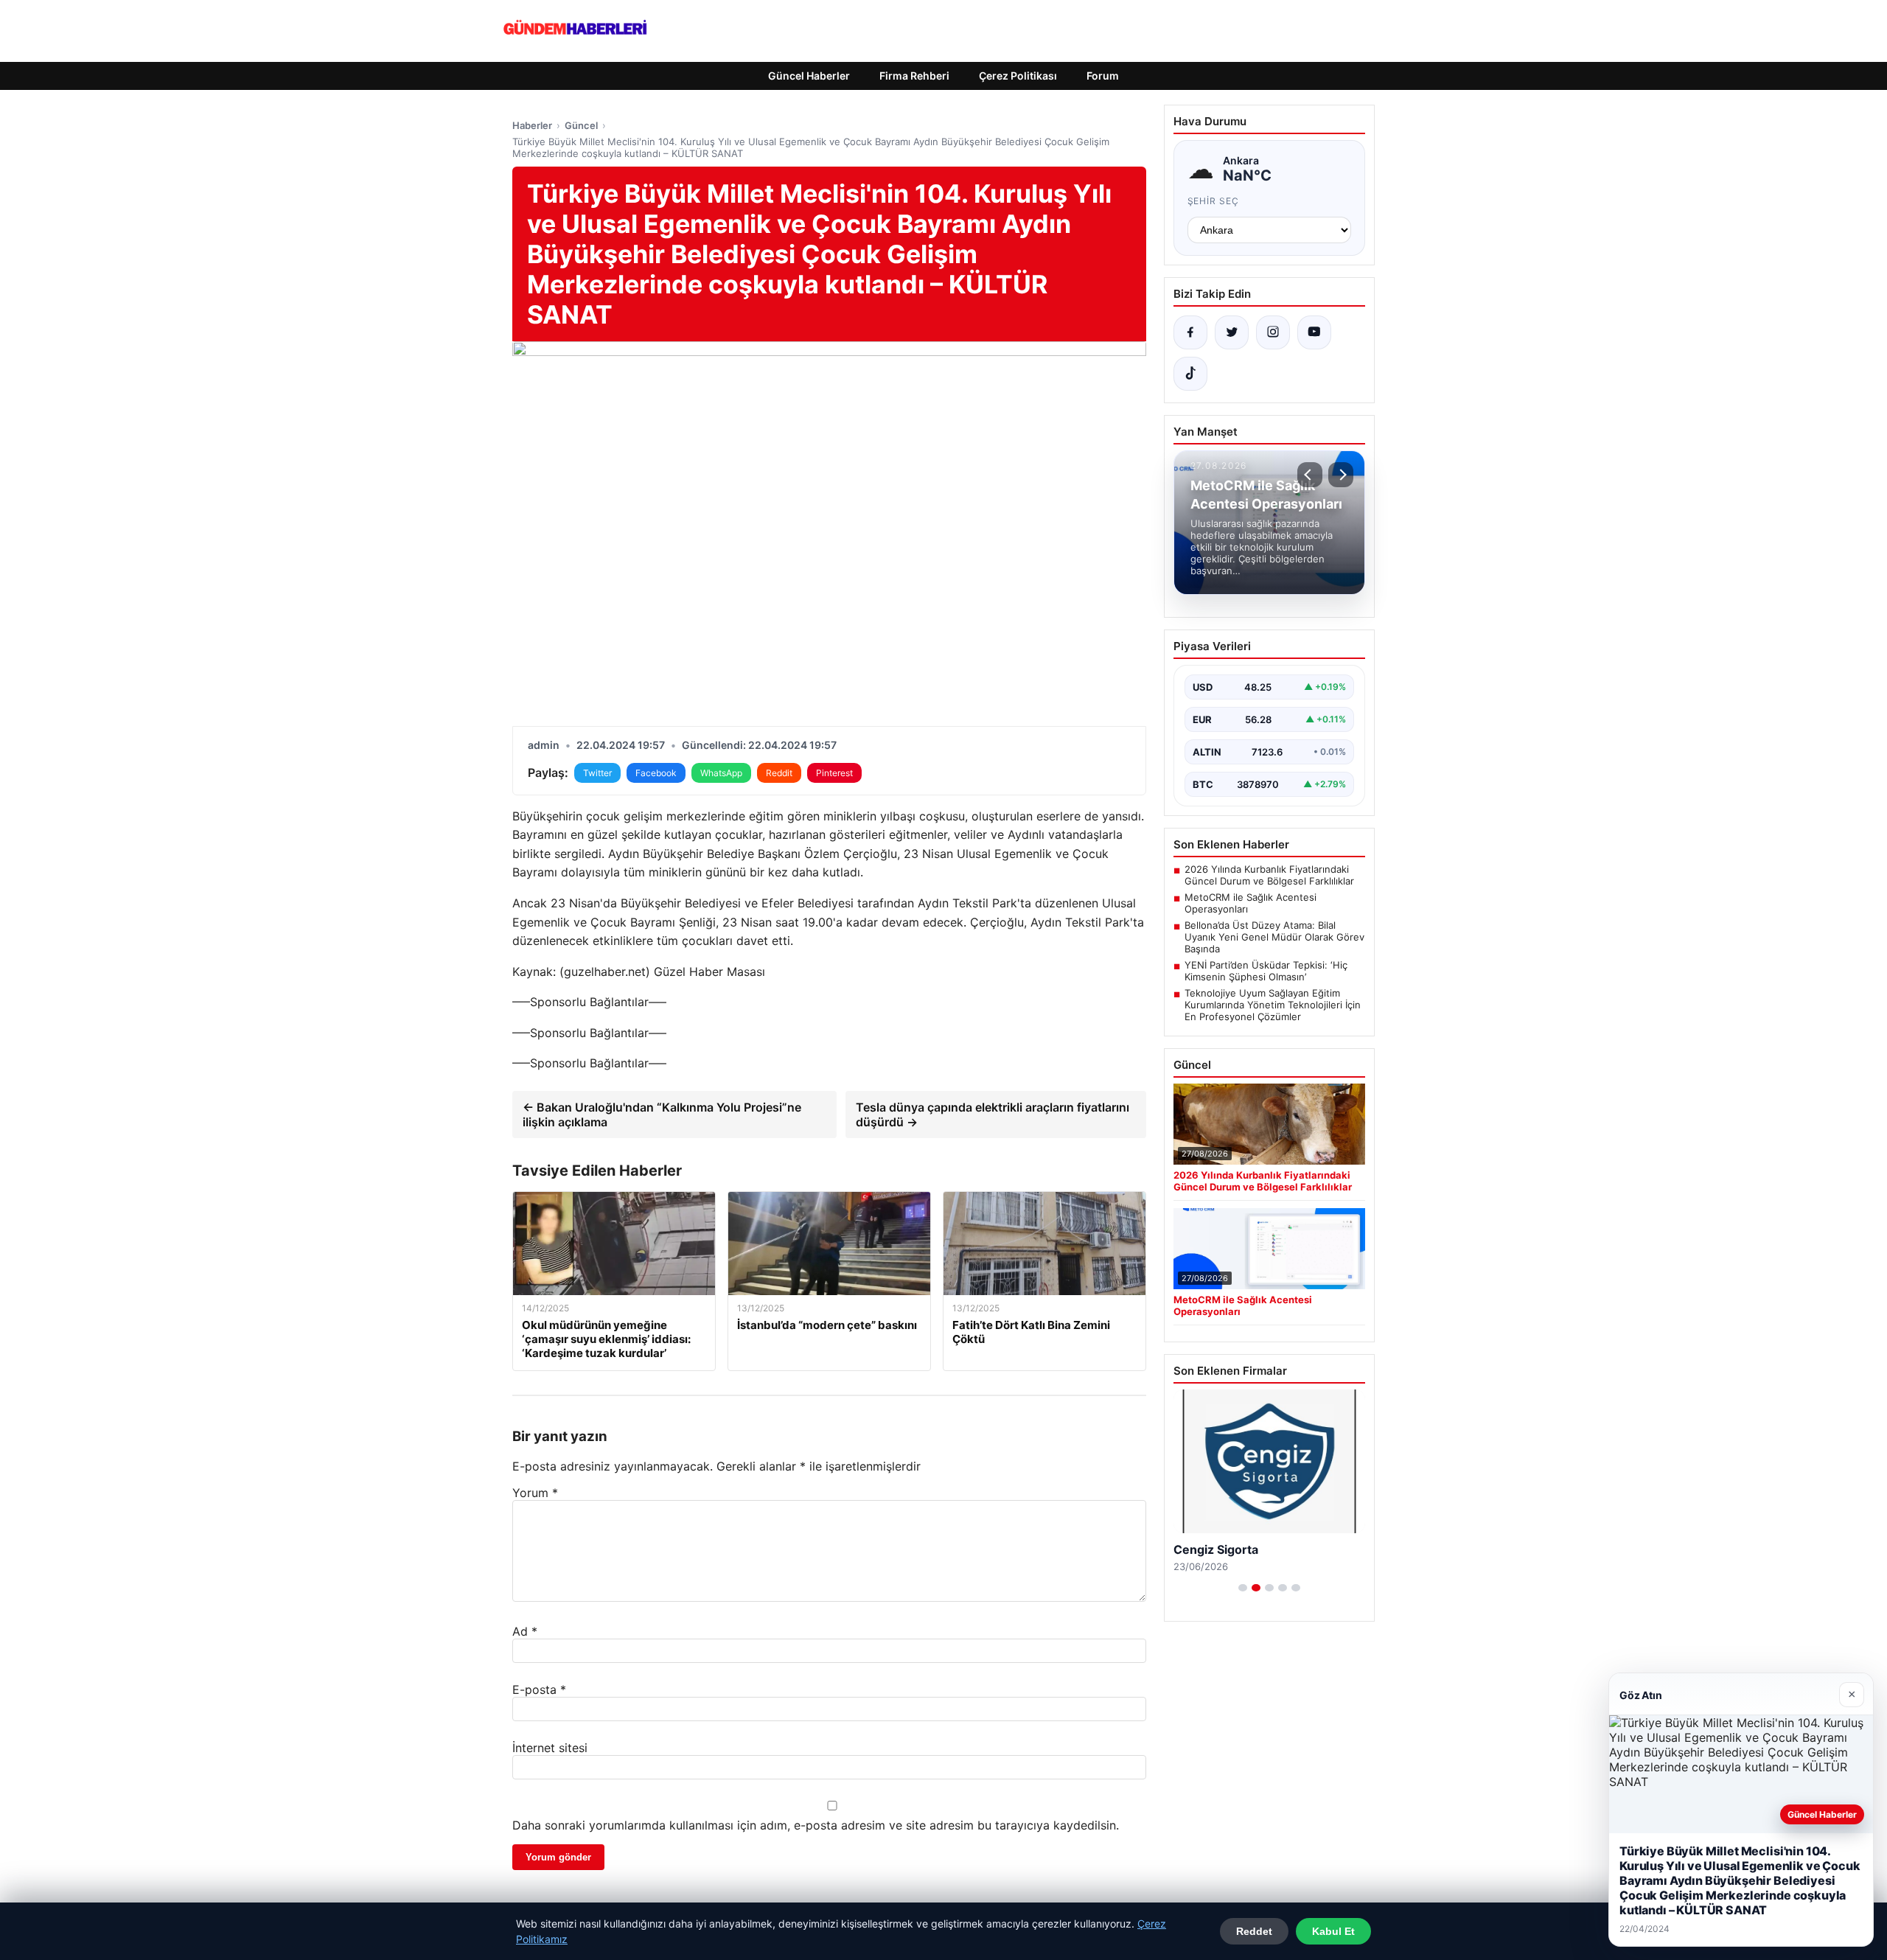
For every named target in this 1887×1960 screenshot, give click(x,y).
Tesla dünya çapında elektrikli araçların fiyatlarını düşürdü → (993, 1115)
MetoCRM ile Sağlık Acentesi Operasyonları (1251, 903)
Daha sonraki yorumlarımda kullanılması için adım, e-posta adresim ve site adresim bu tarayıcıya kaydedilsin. (816, 1825)
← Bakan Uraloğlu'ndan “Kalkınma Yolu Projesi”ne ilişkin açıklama (662, 1115)
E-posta (539, 1689)
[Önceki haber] (1310, 475)
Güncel (581, 125)
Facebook (656, 773)
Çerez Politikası (1018, 76)
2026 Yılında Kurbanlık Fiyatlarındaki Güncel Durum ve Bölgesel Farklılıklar (1269, 875)
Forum (1103, 76)
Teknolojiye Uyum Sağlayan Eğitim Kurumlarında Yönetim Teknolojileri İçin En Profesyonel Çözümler (1273, 1005)
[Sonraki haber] (1341, 475)
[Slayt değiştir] (1243, 1588)
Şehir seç (1214, 201)
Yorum (535, 1493)
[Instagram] (1273, 332)
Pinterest (834, 773)
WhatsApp (721, 773)
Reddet (1254, 1931)
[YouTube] (1314, 332)
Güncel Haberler (809, 76)
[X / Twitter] (1232, 332)
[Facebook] (1190, 332)
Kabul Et (1333, 1931)
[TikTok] (1190, 374)
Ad (525, 1631)
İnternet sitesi (550, 1748)
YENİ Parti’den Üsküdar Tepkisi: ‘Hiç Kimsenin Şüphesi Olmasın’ (1266, 971)
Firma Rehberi (914, 76)
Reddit (779, 773)
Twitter (597, 773)
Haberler (532, 125)
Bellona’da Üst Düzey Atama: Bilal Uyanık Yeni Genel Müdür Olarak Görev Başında (1274, 937)
